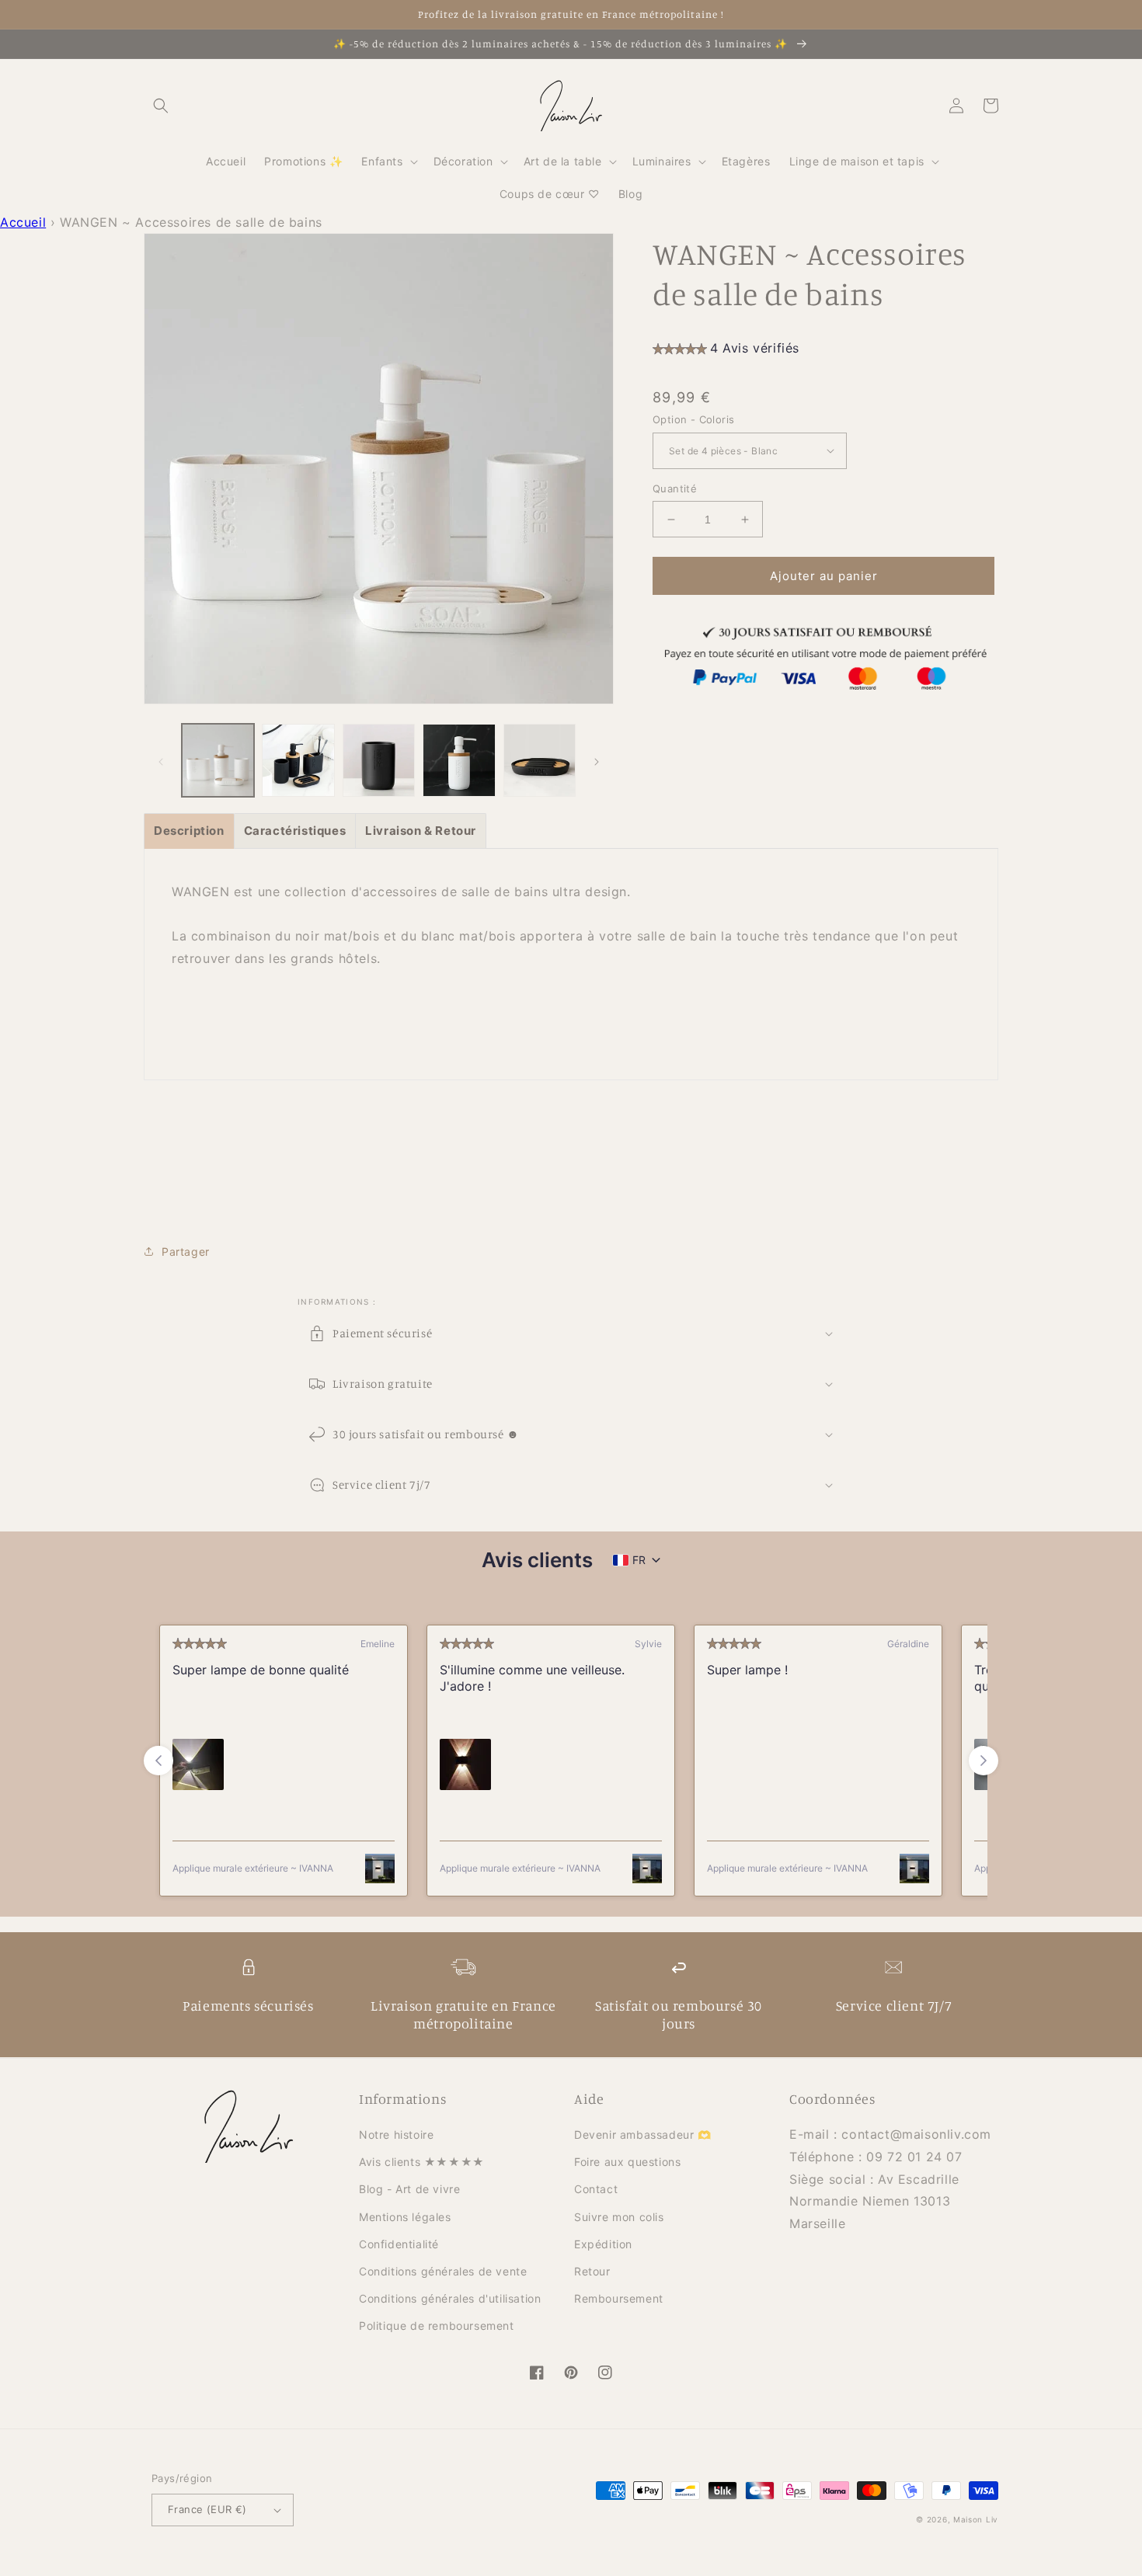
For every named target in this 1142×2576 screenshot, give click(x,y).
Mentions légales (405, 2217)
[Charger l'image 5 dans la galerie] (540, 760)
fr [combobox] (639, 1560)
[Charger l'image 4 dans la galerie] (459, 760)
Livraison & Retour (421, 831)
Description (189, 831)
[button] (161, 106)
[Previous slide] (158, 1761)
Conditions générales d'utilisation (450, 2298)
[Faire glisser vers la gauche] (161, 760)
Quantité (675, 488)
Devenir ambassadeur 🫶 (643, 2134)
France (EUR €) (207, 2509)
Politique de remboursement (437, 2326)
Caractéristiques (295, 831)
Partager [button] (186, 1251)
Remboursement (619, 2298)
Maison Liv (976, 2519)
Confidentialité (399, 2244)
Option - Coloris (693, 419)
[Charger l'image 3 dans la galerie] (379, 760)
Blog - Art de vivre (409, 2189)
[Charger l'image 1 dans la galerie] (218, 760)
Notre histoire (396, 2134)
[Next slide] (984, 1761)
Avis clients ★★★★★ (422, 2162)
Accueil (23, 222)
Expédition (603, 2244)
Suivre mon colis (619, 2217)
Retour (592, 2271)
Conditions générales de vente (443, 2271)
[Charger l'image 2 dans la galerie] (298, 760)
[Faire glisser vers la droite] (597, 760)
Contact (596, 2189)
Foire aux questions (627, 2162)
